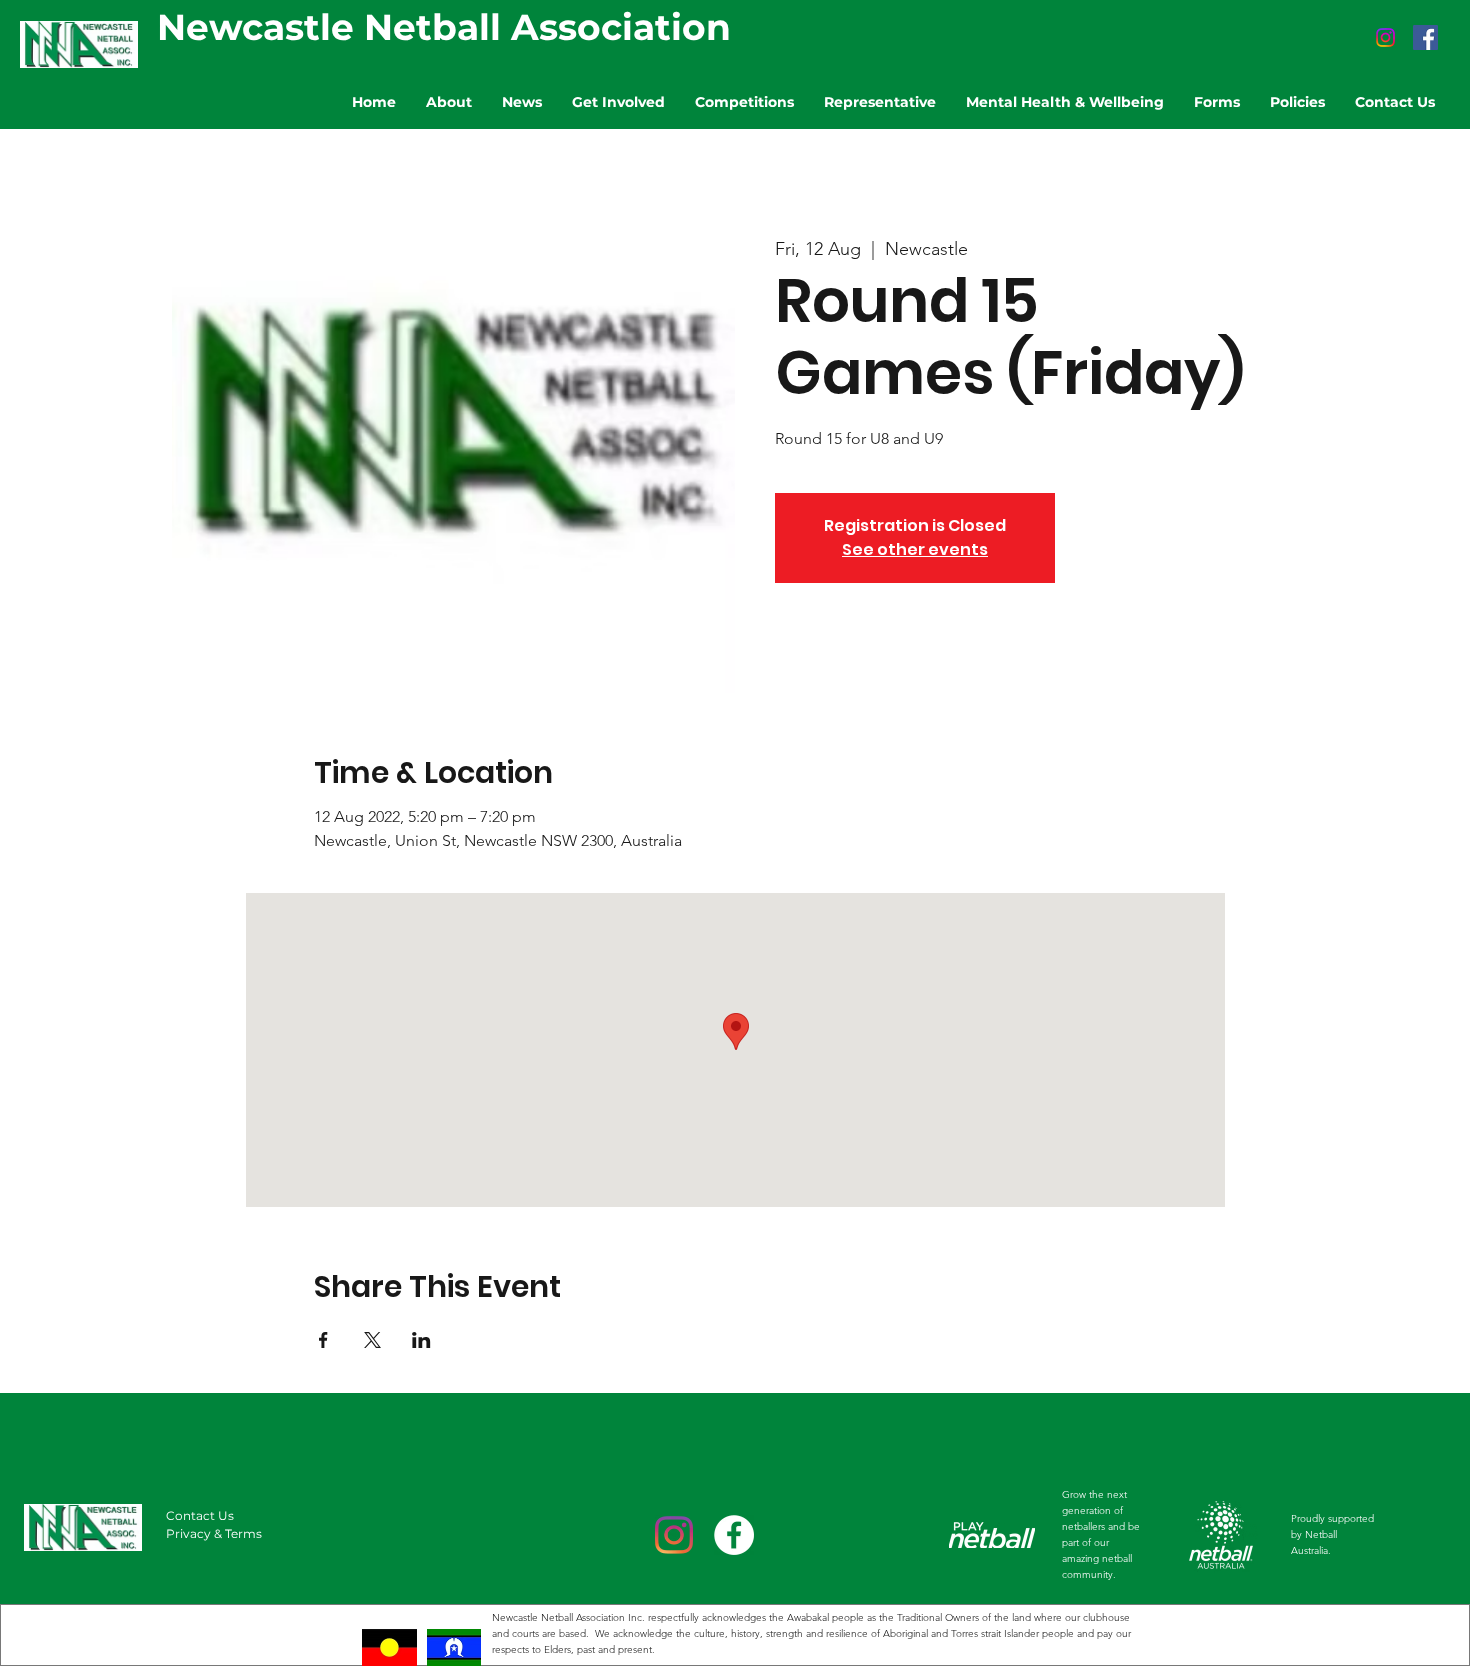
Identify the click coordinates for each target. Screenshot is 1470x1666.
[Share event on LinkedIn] (421, 1340)
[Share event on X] (372, 1340)
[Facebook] (1425, 37)
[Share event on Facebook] (323, 1340)
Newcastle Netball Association (444, 27)
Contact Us (200, 1515)
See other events (915, 549)
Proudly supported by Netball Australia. (1332, 1534)
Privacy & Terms (214, 1533)
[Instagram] (1385, 37)
